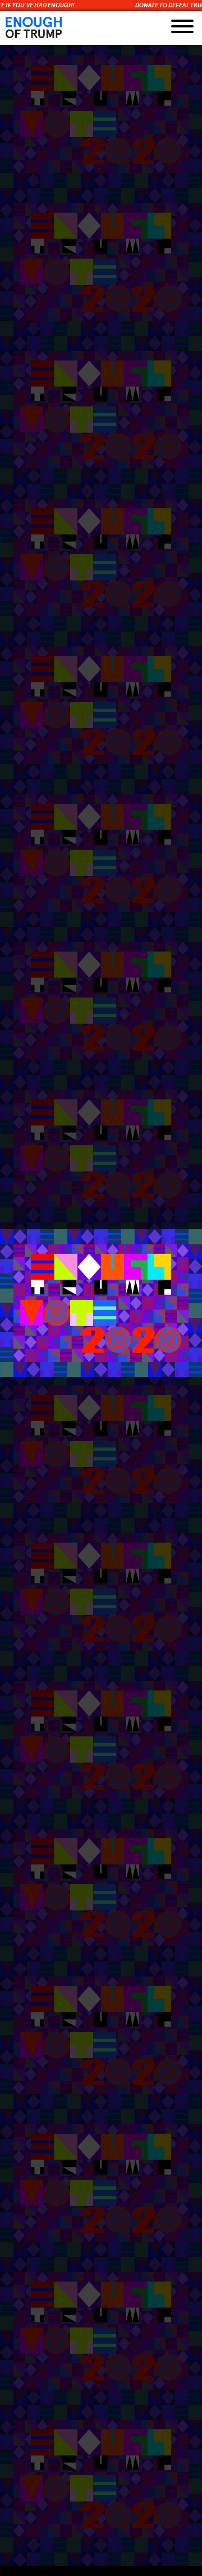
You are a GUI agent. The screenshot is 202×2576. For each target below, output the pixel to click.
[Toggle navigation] (182, 28)
